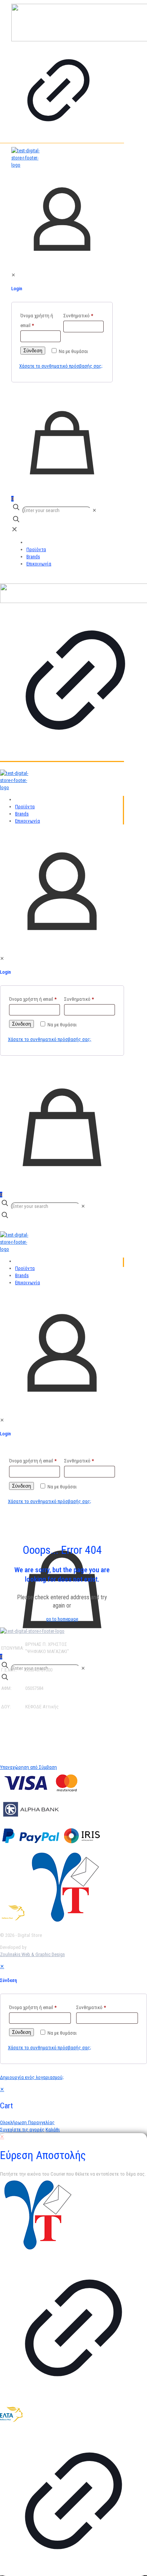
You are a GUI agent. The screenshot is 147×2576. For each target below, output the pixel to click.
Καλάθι (53, 2130)
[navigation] (73, 2109)
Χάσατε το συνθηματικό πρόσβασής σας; (61, 366)
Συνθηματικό (78, 316)
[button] (62, 1726)
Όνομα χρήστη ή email (37, 320)
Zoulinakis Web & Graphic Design (32, 1954)
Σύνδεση (33, 351)
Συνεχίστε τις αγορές (22, 2130)
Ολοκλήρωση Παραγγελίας (27, 2122)
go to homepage (62, 1619)
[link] (58, 71)
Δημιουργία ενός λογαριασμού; (32, 2077)
